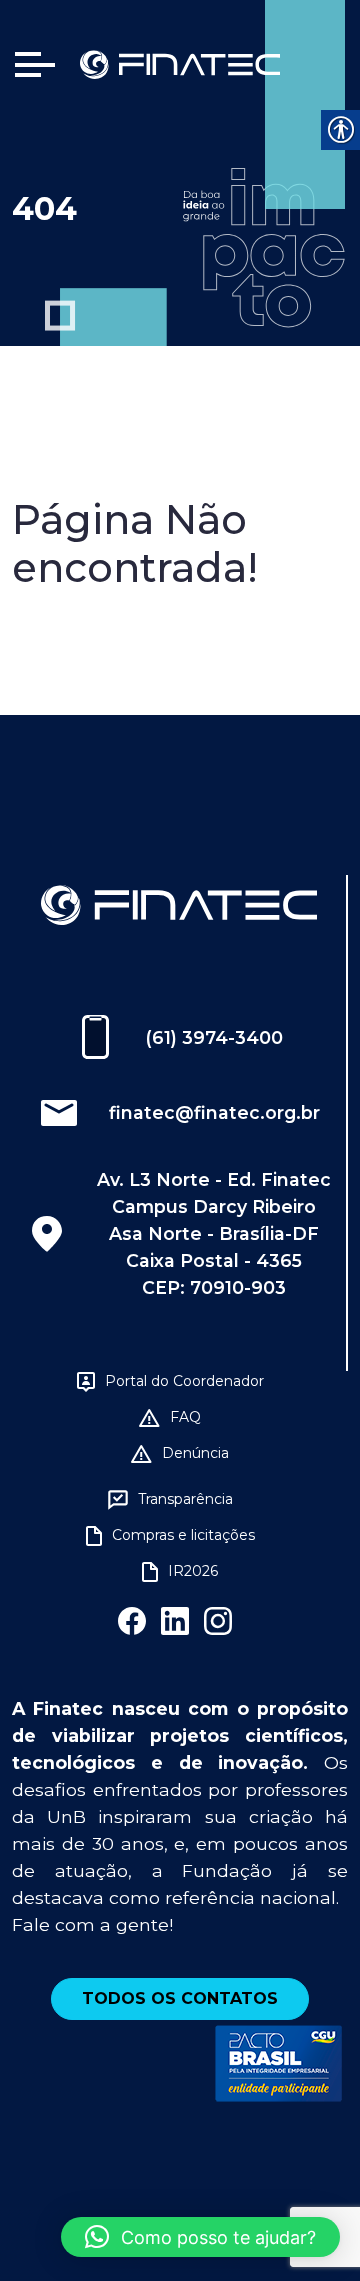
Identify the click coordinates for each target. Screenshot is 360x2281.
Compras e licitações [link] (183, 1535)
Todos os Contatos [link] (180, 1998)
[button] (200, 2237)
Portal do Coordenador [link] (184, 1381)
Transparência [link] (185, 1499)
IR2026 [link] (193, 1571)
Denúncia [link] (195, 1453)
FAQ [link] (185, 1417)
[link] (180, 63)
